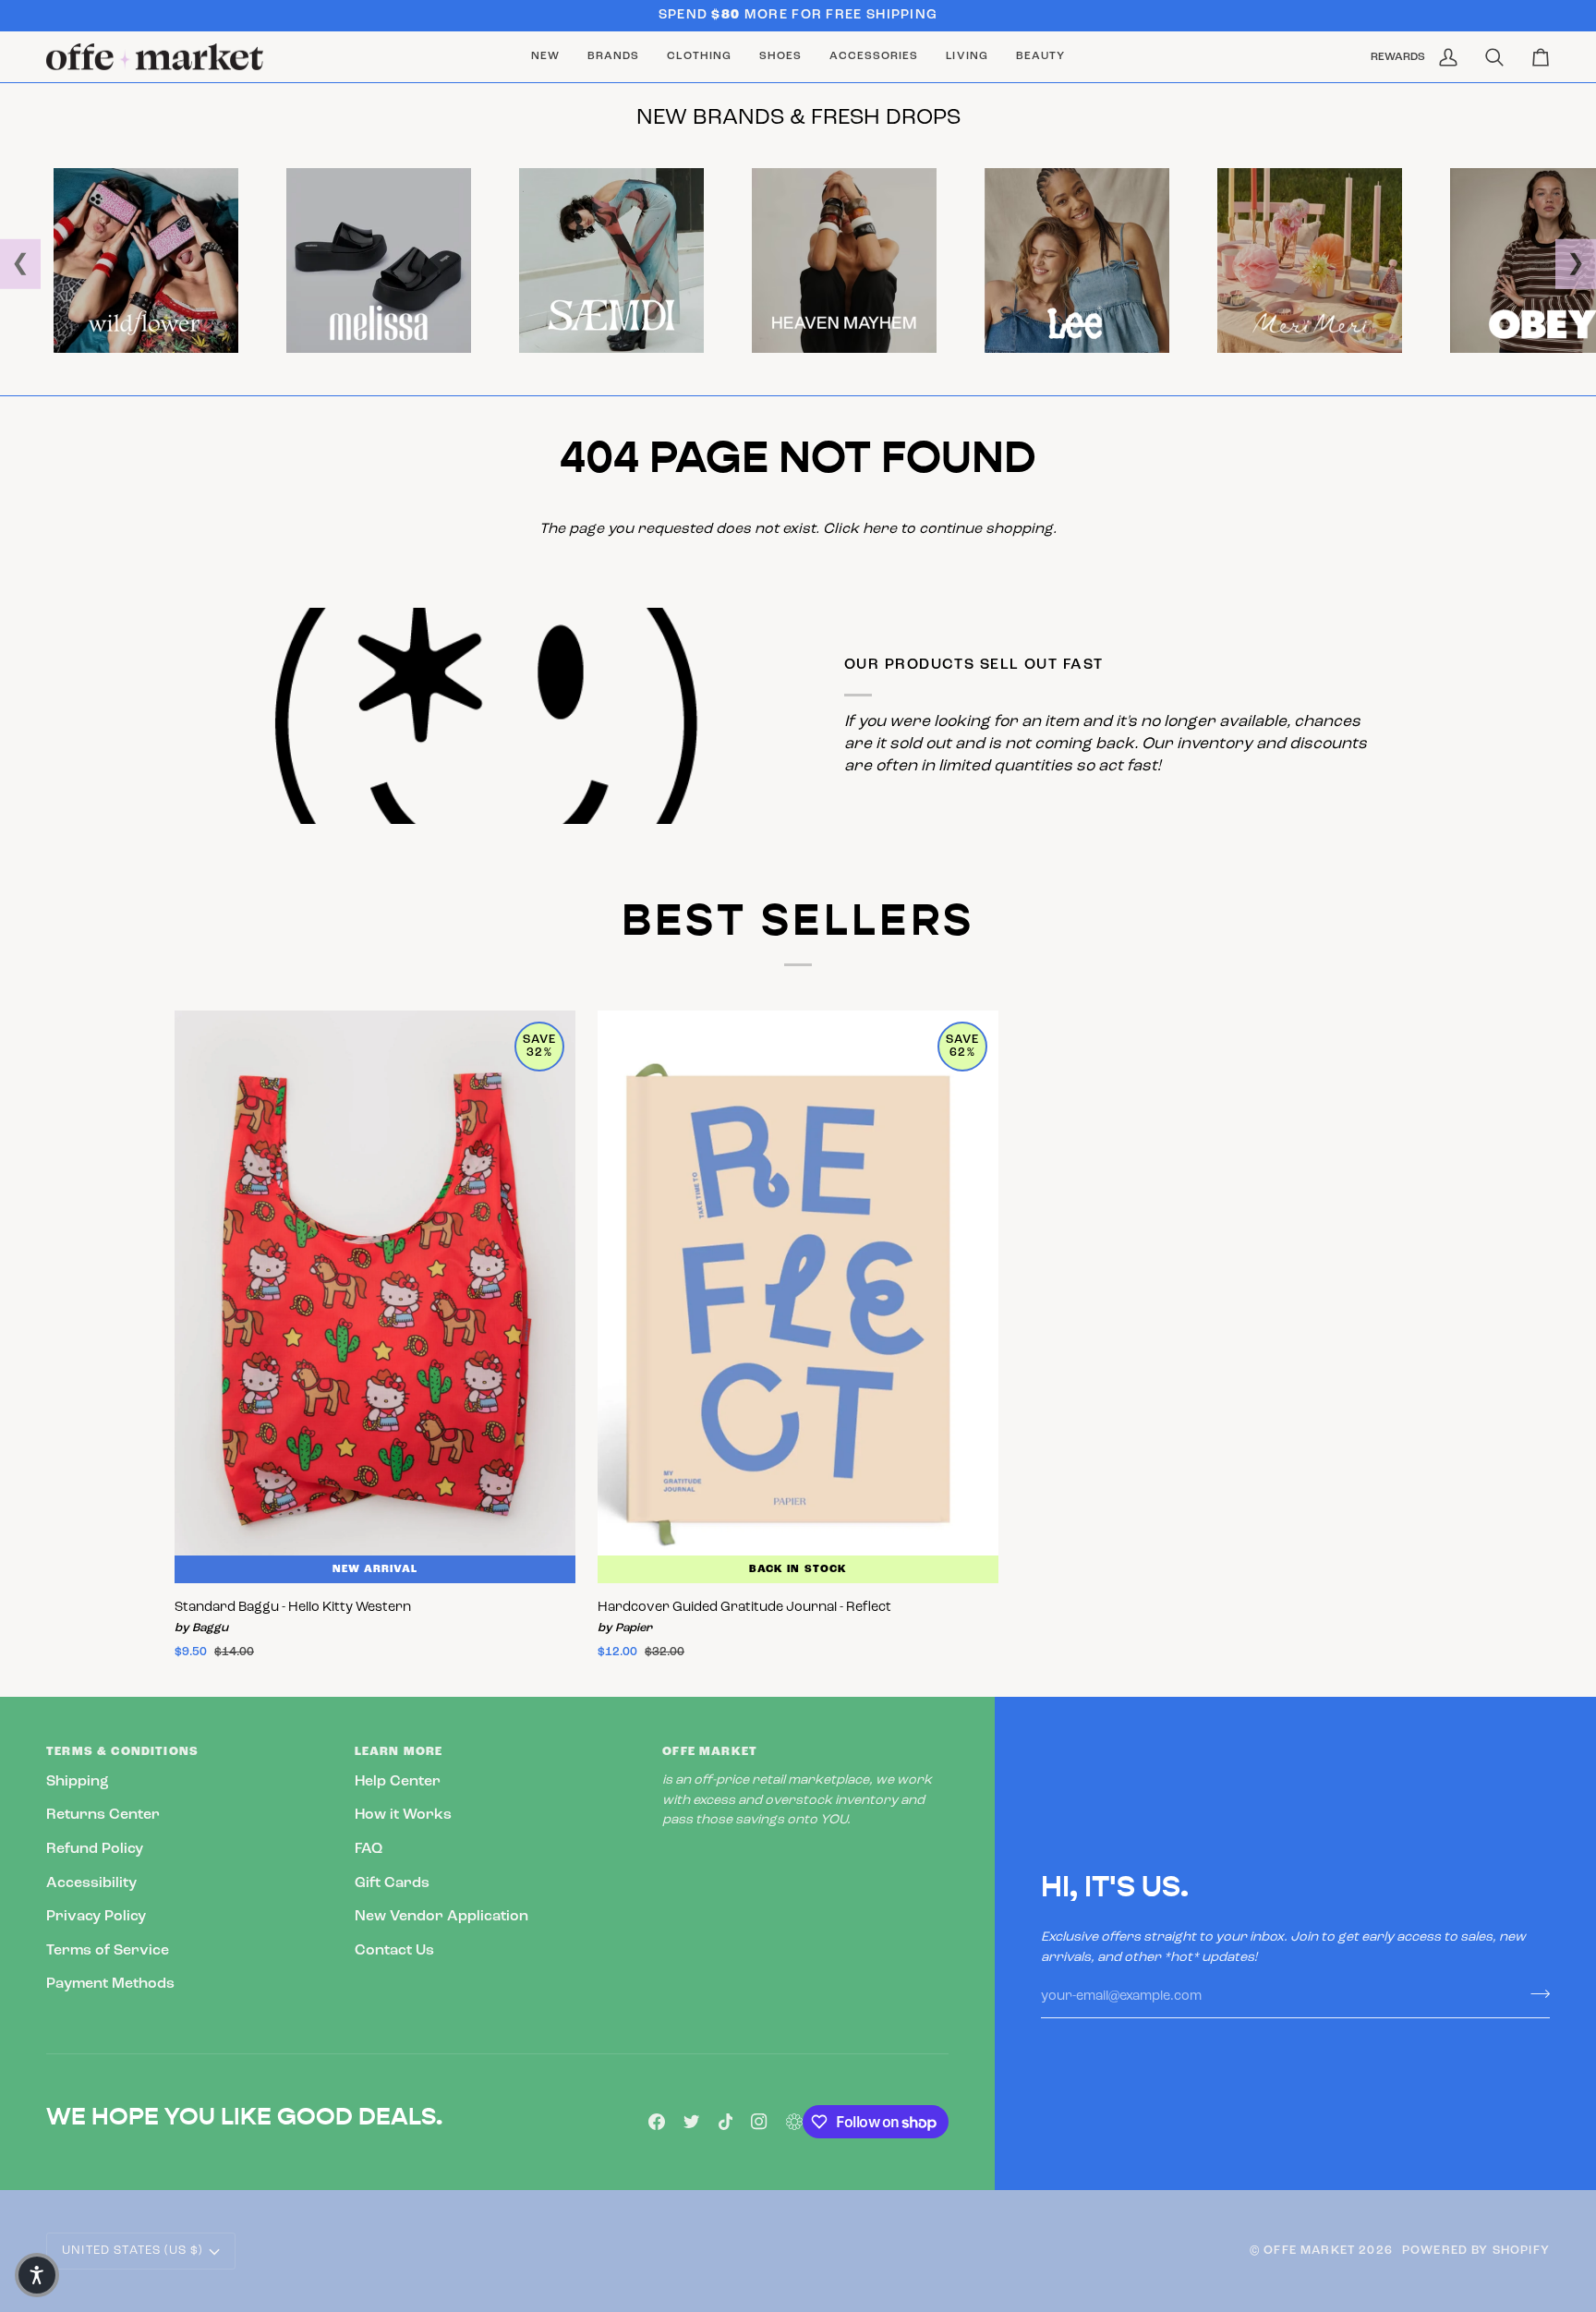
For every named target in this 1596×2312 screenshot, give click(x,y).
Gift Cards (392, 1883)
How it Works (403, 1815)
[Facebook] (657, 2122)
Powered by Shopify (1476, 2251)
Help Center (398, 1782)
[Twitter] (692, 2122)
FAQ (369, 1849)
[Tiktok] (726, 2122)
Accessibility (91, 1883)
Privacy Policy (96, 1917)
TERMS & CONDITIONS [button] (122, 1752)
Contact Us (394, 1951)
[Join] (1535, 1994)
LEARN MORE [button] (399, 1752)
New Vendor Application (441, 1917)
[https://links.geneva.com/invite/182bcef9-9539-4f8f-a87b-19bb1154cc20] (794, 2122)
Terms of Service (108, 1951)
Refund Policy (95, 1849)
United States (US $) (132, 2251)
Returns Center (103, 1815)
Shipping (78, 1782)
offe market (1309, 2251)
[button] (613, 57)
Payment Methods (110, 1984)
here (880, 529)
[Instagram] (759, 2122)
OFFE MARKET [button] (710, 1752)
